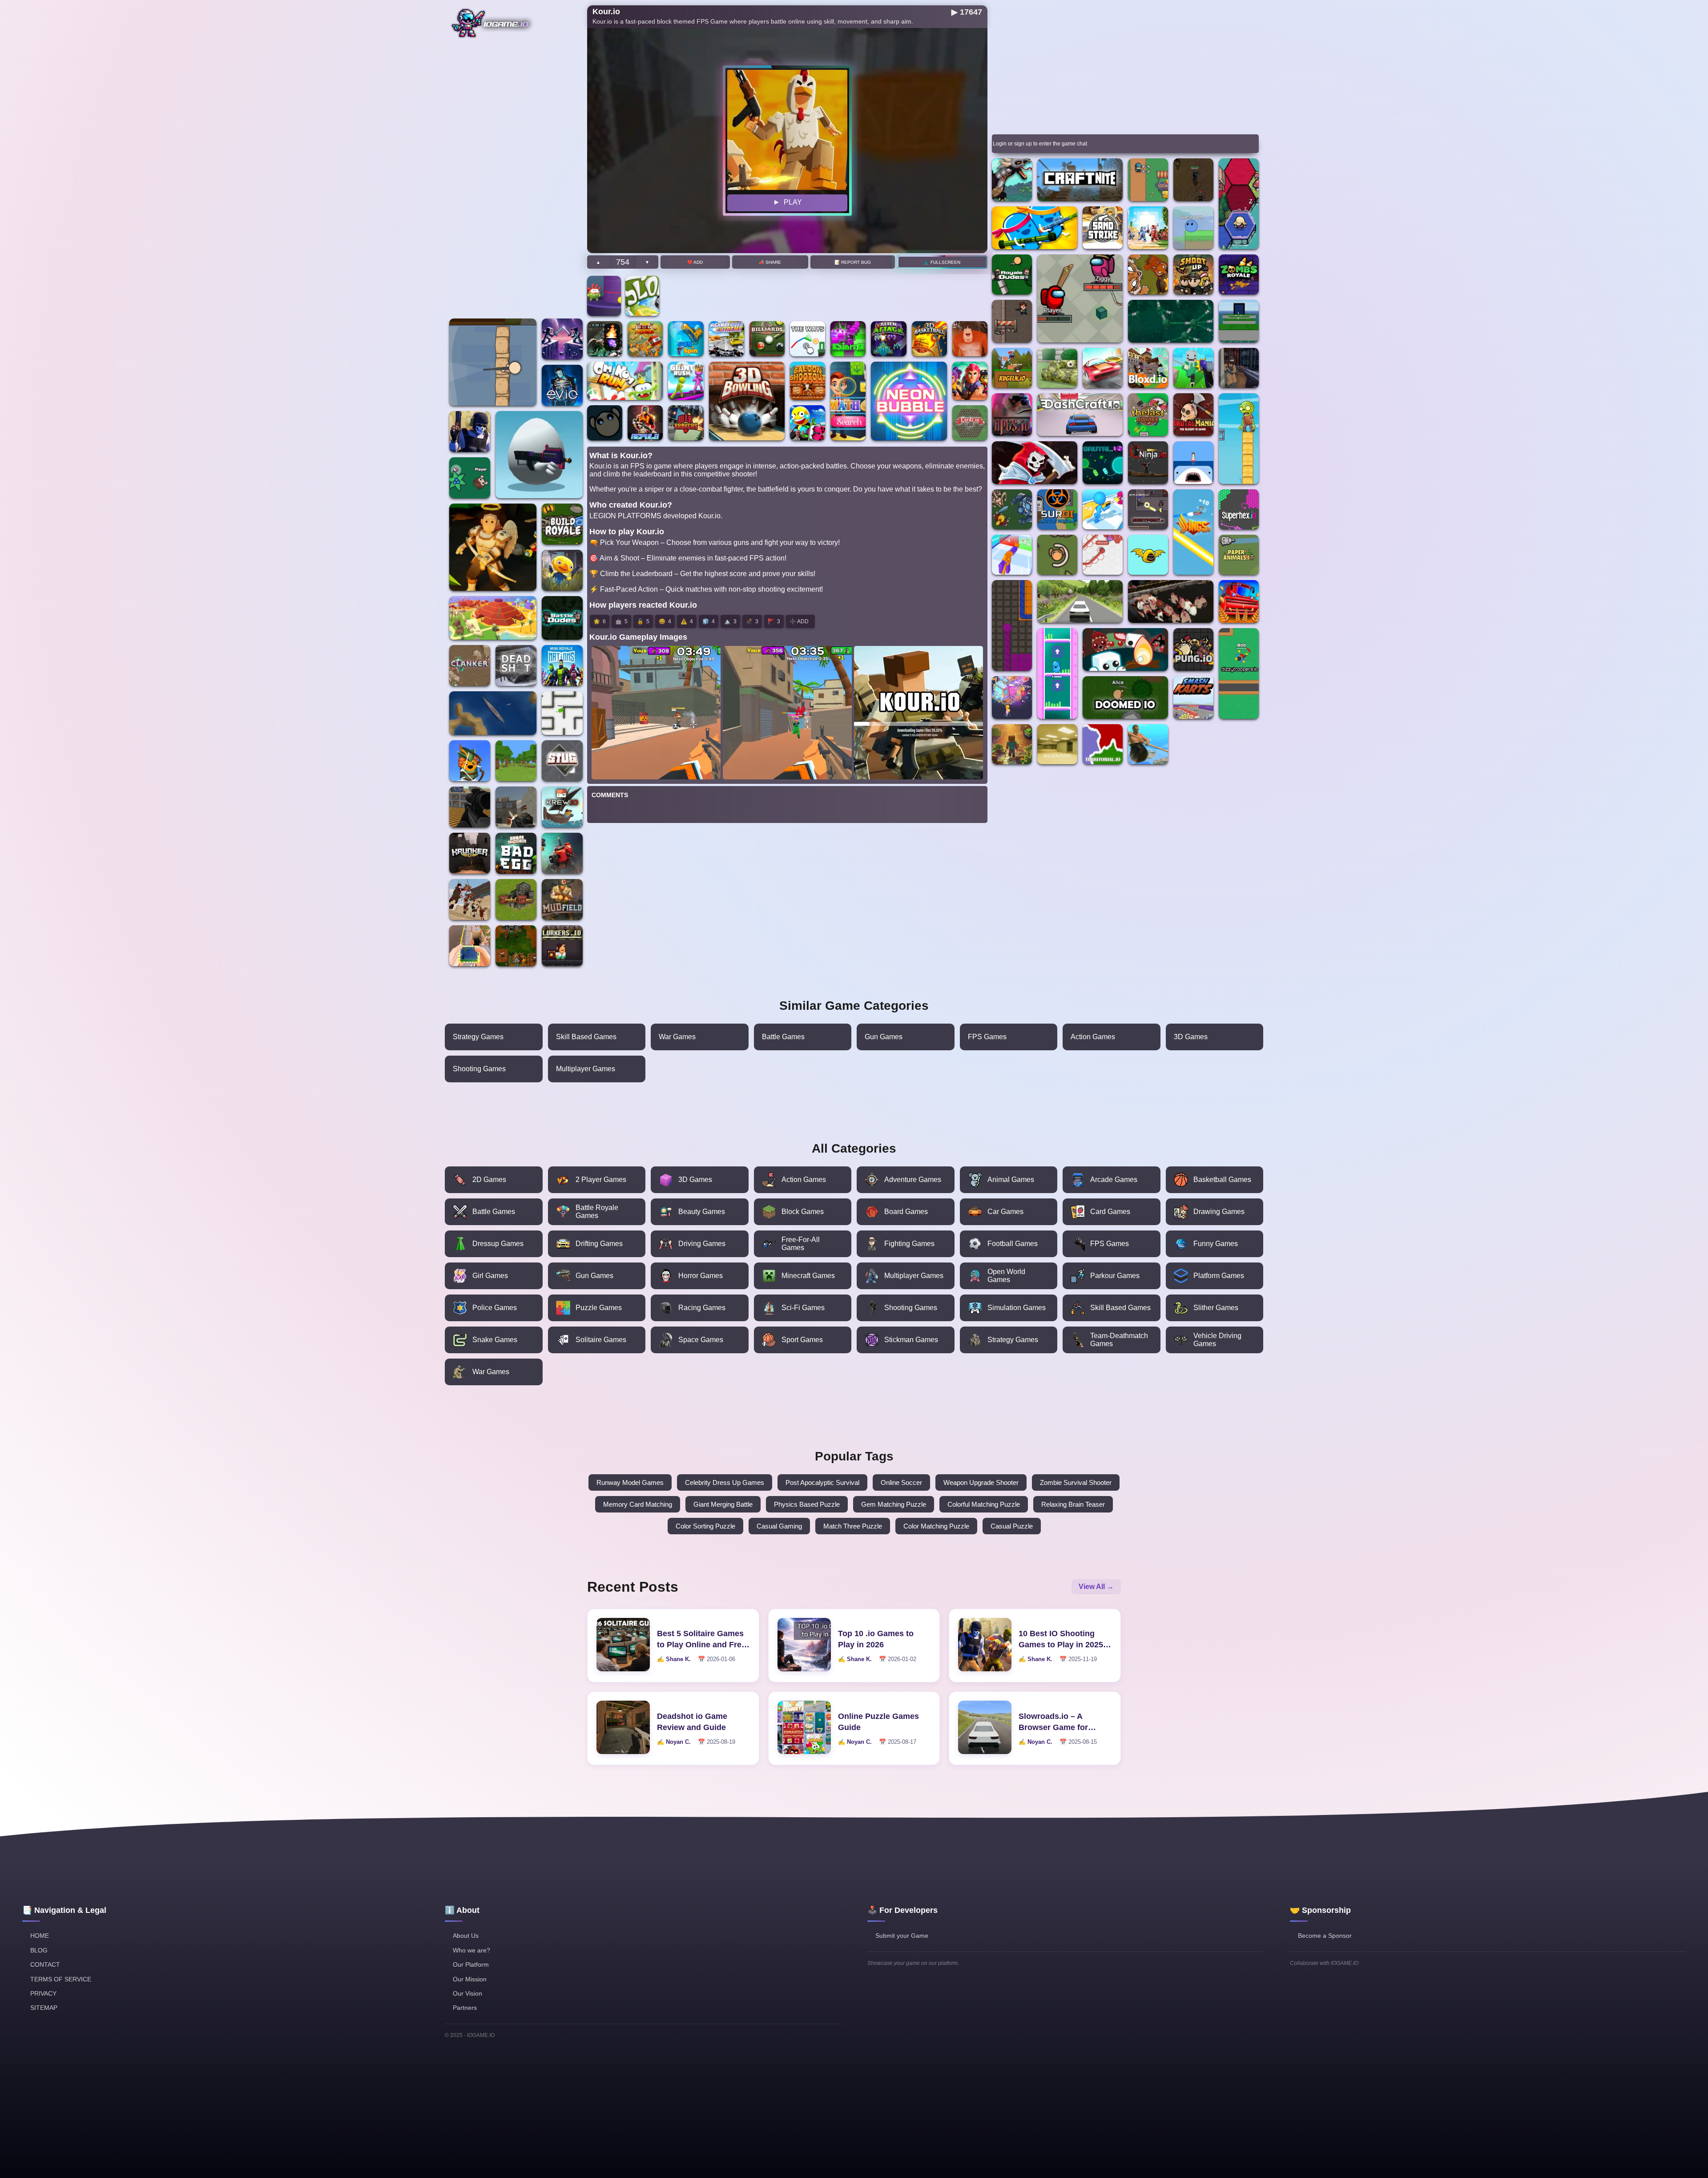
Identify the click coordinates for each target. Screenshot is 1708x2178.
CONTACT (45, 1964)
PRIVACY (43, 1993)
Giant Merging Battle (723, 1504)
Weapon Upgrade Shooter (981, 1482)
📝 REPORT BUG (853, 262)
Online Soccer (901, 1482)
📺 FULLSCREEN (943, 262)
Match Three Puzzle (853, 1526)
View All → (1096, 1587)
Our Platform (471, 1964)
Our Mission (470, 1979)
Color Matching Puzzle (936, 1526)
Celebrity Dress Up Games (725, 1482)
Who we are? (471, 1950)
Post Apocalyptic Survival (822, 1482)
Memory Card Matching (638, 1504)
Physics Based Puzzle (807, 1504)
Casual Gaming (779, 1526)
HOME (40, 1936)
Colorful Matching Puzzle (984, 1504)
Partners (465, 2008)
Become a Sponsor (1325, 1936)
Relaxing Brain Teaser (1073, 1504)
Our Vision (467, 1993)
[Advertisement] (516, 181)
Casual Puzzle (1012, 1526)
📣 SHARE (770, 262)
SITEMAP (44, 2008)
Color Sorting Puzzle (705, 1526)
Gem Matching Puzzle (894, 1504)
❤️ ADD (695, 262)
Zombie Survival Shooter (1076, 1482)
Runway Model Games (630, 1482)
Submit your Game (902, 1936)
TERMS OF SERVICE (61, 1979)
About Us (466, 1936)
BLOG (39, 1950)
